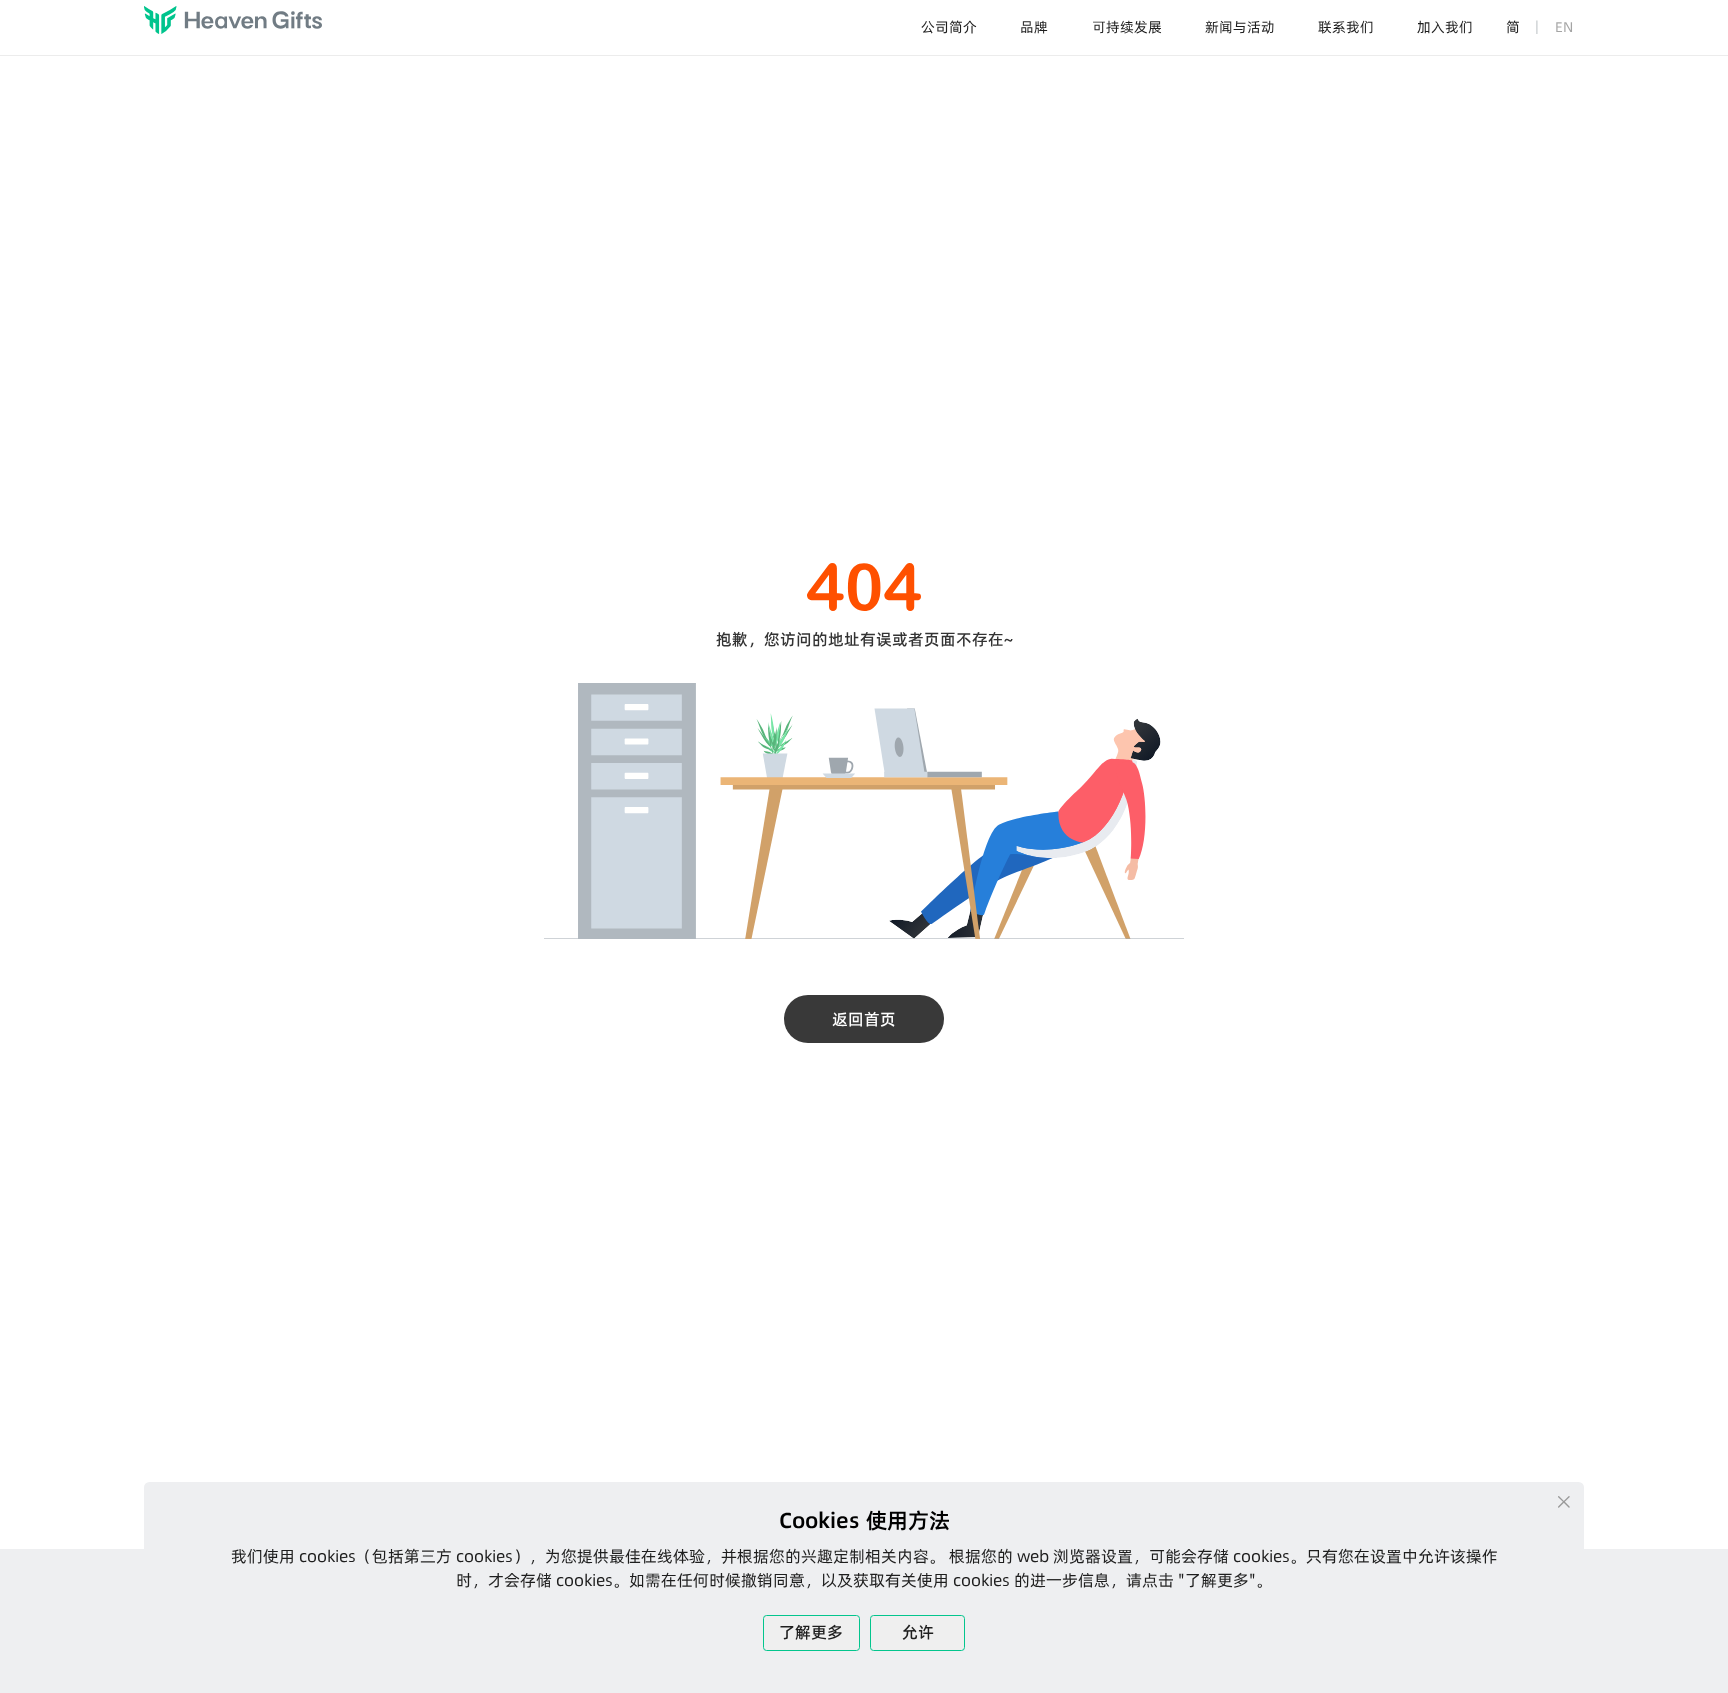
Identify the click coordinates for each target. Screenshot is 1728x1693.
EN (1564, 27)
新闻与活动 (1240, 27)
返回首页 (864, 1019)
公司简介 (949, 27)
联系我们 (1346, 27)
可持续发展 (1127, 27)
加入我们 (1445, 27)
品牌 (1034, 27)
